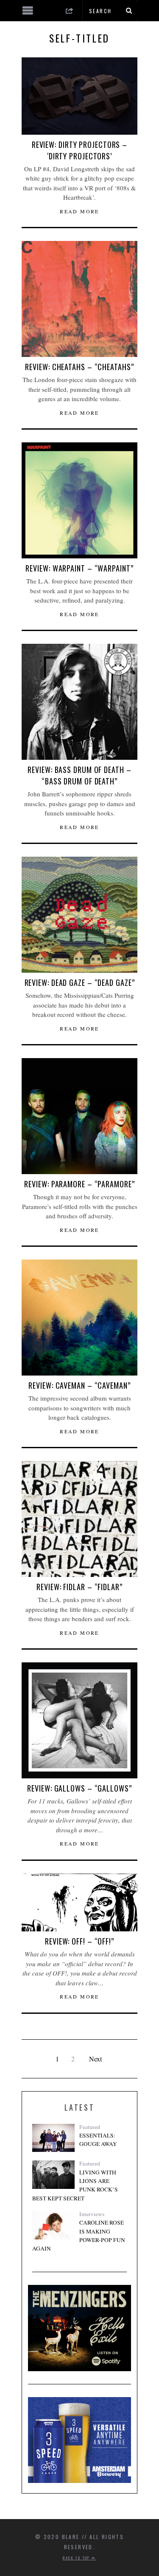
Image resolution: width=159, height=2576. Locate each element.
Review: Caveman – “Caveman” (79, 1385)
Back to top (77, 2558)
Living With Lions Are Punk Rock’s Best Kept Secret (75, 2185)
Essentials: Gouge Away (98, 2140)
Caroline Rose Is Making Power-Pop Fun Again (79, 2235)
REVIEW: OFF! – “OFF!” (79, 1941)
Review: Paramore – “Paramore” (79, 1184)
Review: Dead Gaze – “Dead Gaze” (80, 982)
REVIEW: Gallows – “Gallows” (79, 1788)
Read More (79, 211)
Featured (90, 2127)
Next (95, 2059)
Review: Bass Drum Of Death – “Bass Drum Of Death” (79, 775)
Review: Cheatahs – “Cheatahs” (79, 367)
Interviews (92, 2214)
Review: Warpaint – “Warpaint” (79, 568)
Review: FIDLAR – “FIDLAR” (79, 1587)
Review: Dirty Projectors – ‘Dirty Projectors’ (79, 150)
